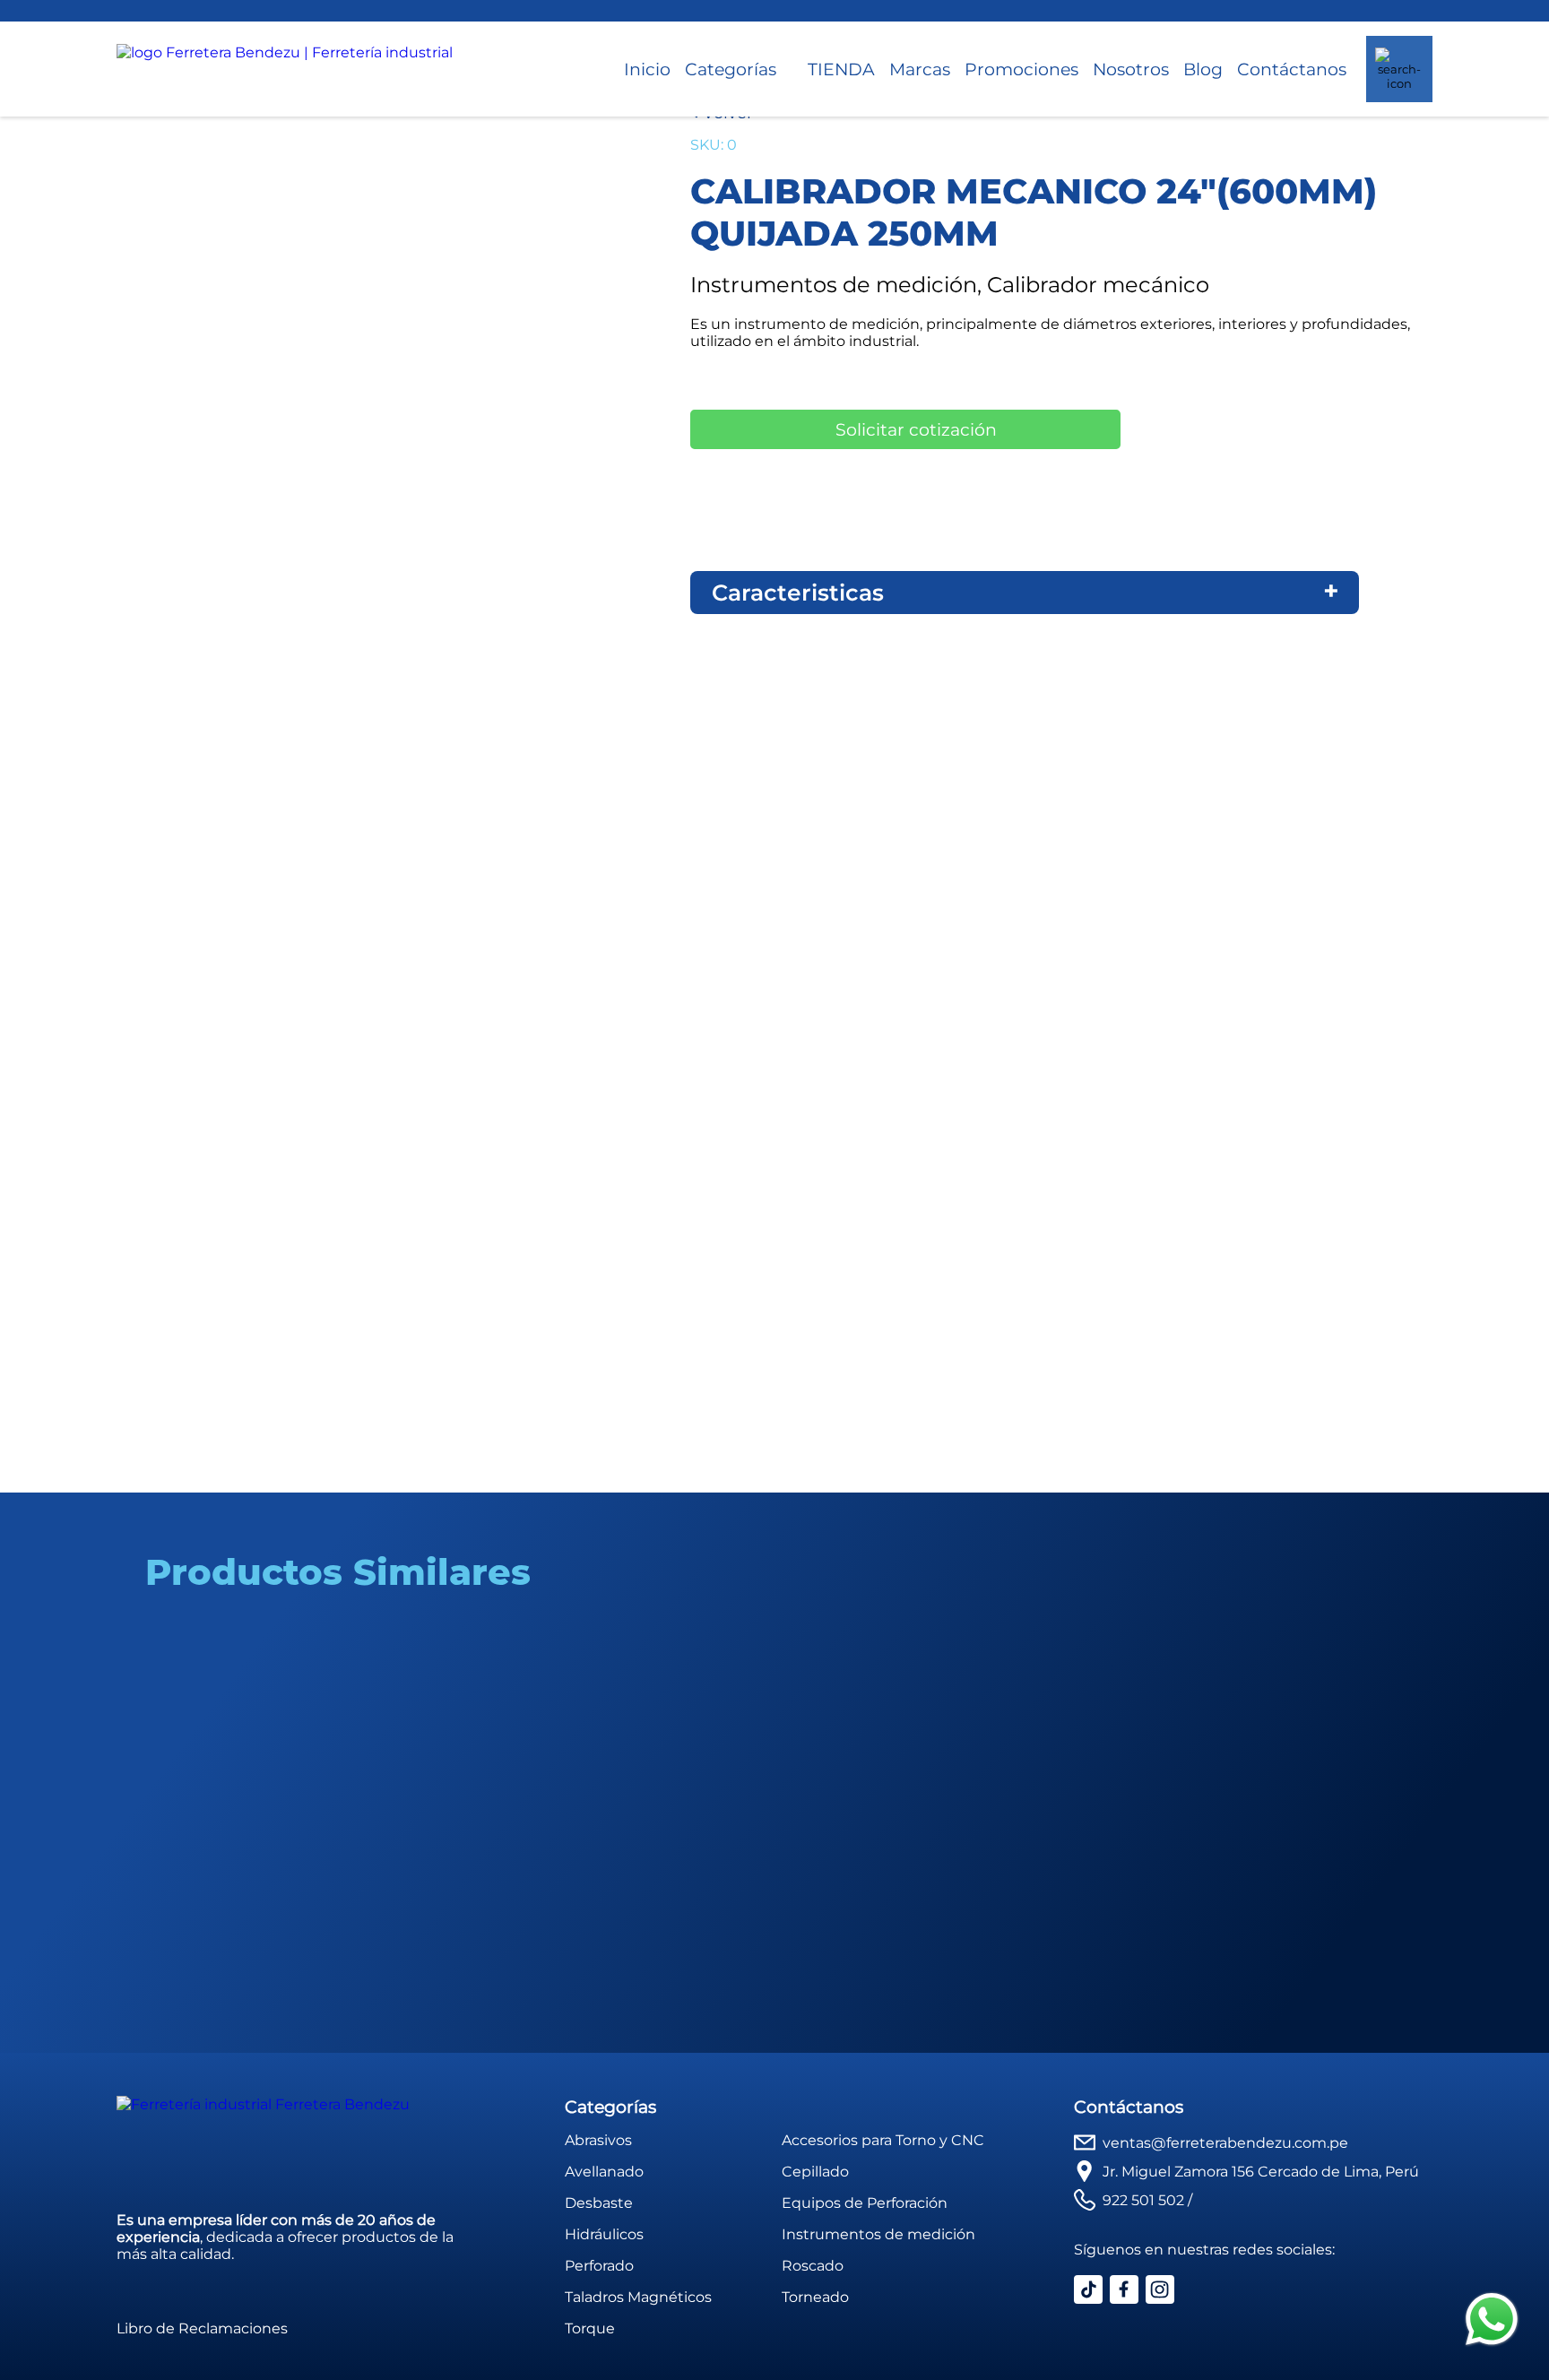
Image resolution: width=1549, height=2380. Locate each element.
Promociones (1021, 69)
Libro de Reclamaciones (202, 2328)
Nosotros (1131, 69)
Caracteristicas (798, 593)
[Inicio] (285, 69)
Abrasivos (598, 2140)
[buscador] (1399, 69)
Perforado (599, 2266)
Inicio (647, 69)
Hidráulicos (604, 2234)
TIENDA (841, 69)
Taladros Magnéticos (638, 2297)
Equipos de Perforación (865, 2203)
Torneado (815, 2297)
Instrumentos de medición (878, 2234)
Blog (1203, 69)
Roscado (813, 2266)
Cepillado (815, 2172)
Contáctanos (1292, 69)
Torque (590, 2328)
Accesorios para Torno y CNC (883, 2140)
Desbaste (599, 2203)
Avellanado (604, 2172)
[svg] (1492, 2321)
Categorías (731, 69)
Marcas (920, 69)
